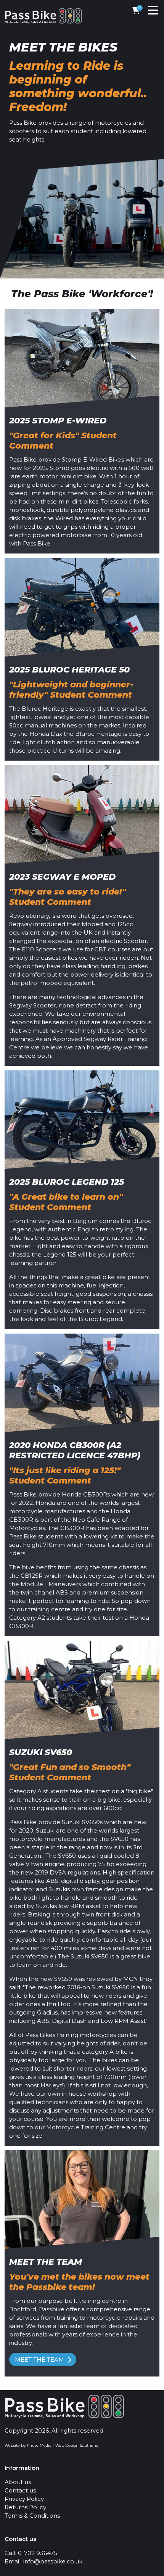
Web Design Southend (77, 2445)
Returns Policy (25, 2507)
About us (18, 2482)
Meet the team (39, 2360)
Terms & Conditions (32, 2516)
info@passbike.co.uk (53, 2561)
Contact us (20, 2490)
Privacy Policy (24, 2499)
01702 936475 (38, 2553)
